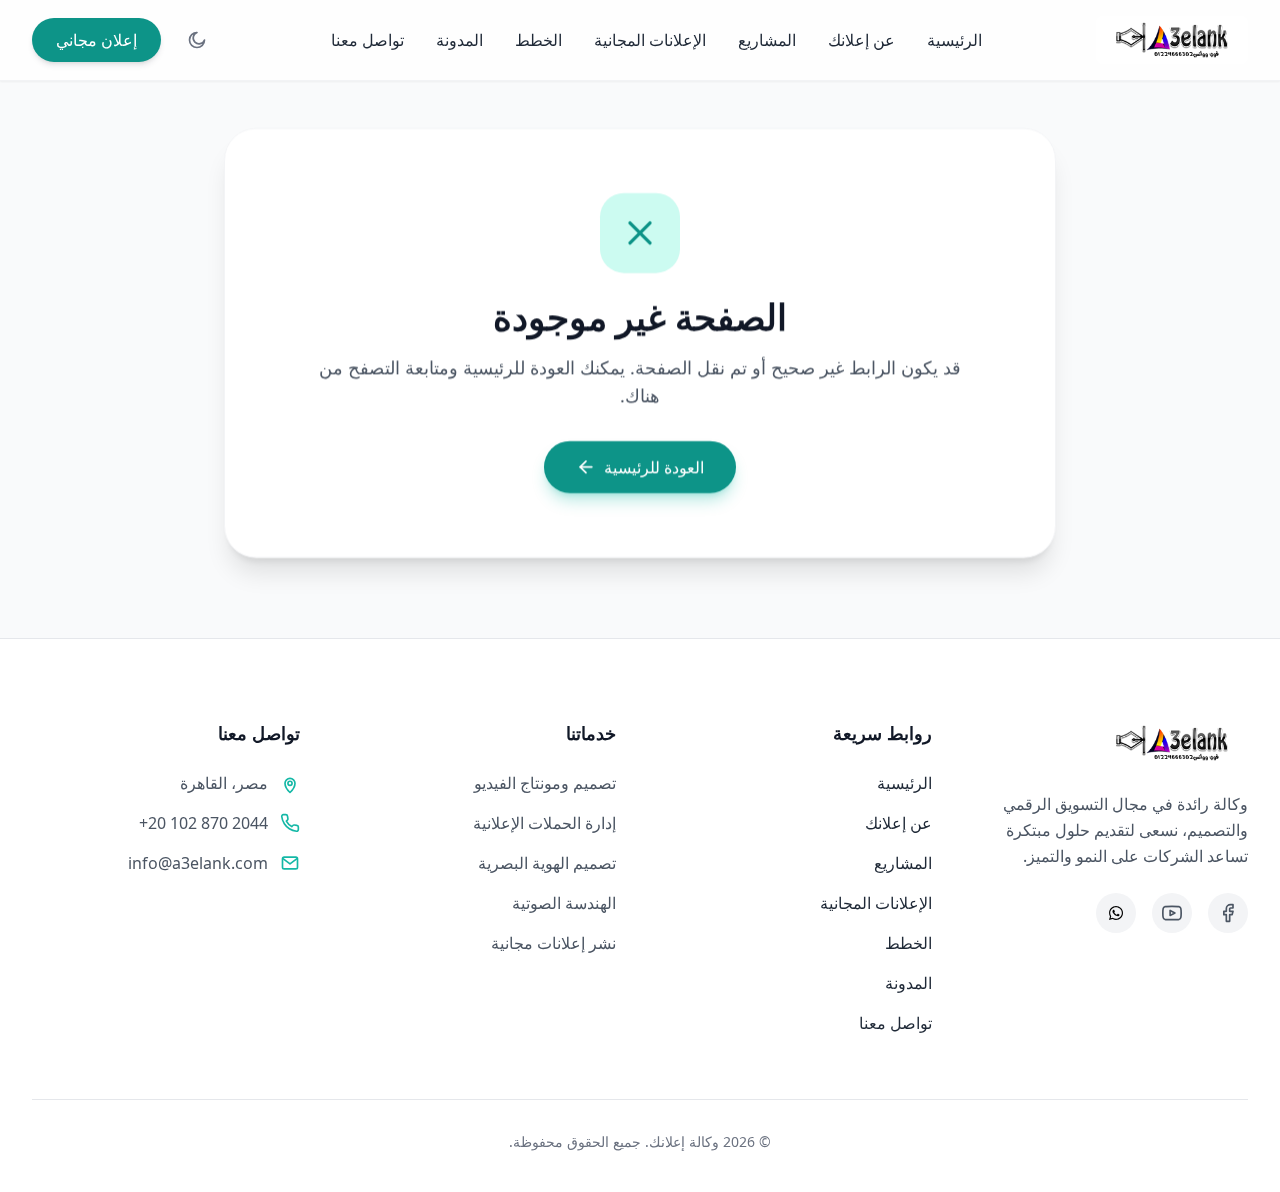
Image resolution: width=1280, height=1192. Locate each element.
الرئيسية (954, 40)
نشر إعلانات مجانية (553, 943)
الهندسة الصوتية (564, 903)
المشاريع (767, 40)
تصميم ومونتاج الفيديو (545, 783)
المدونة (459, 40)
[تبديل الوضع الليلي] (197, 40)
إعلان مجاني (96, 40)
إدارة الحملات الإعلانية (544, 823)
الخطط (538, 40)
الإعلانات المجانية (650, 40)
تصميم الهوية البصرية (547, 863)
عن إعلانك (861, 40)
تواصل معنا (367, 40)
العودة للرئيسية (654, 467)
